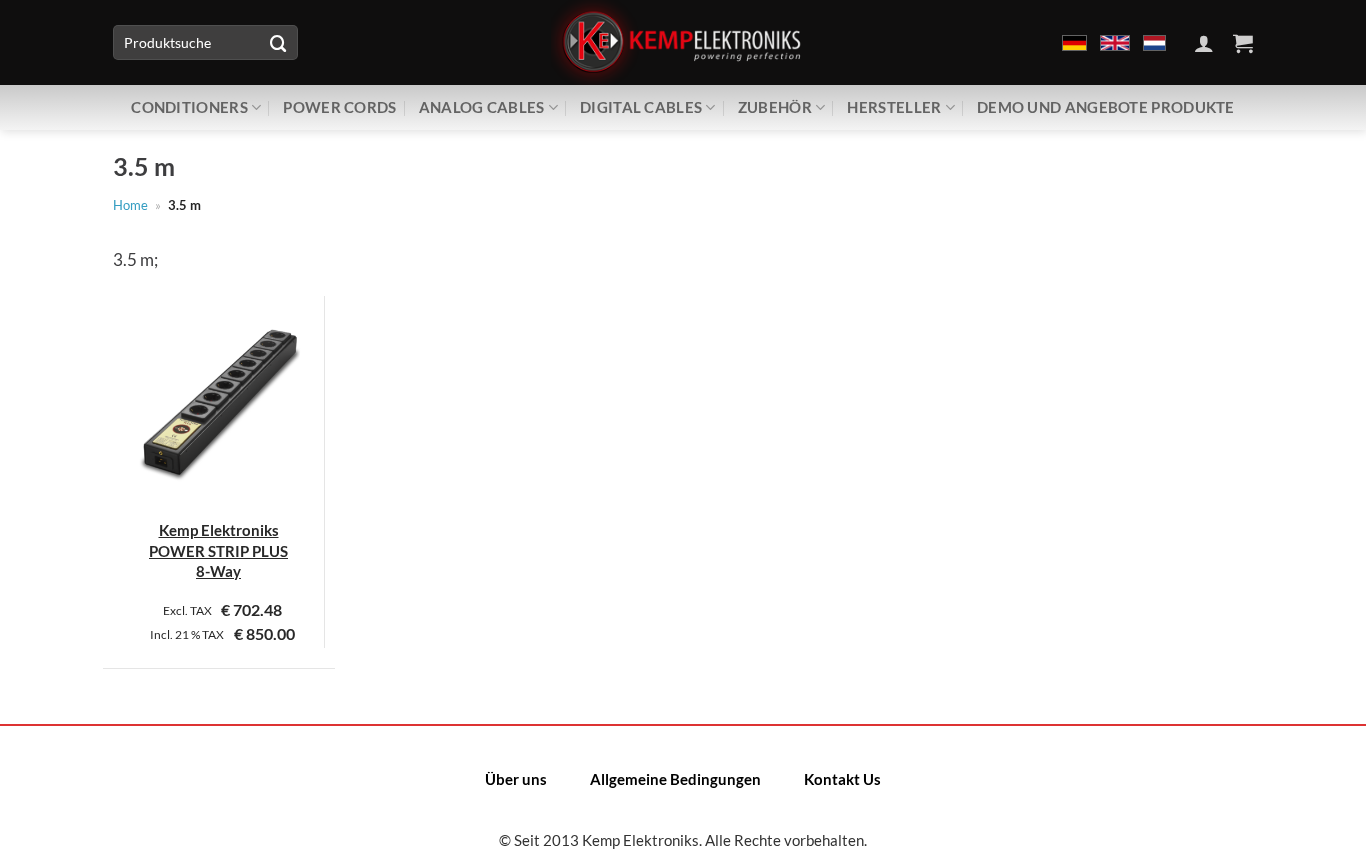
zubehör (775, 107)
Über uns (516, 779)
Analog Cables (482, 107)
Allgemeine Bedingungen (675, 779)
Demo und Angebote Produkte (1106, 107)
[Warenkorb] (1243, 43)
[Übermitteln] (278, 42)
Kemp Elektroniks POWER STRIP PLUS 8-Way (218, 550)
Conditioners (189, 107)
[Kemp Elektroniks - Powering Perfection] (683, 42)
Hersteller (894, 107)
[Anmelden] (1204, 43)
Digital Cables (641, 107)
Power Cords (339, 107)
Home (130, 205)
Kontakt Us (842, 779)
